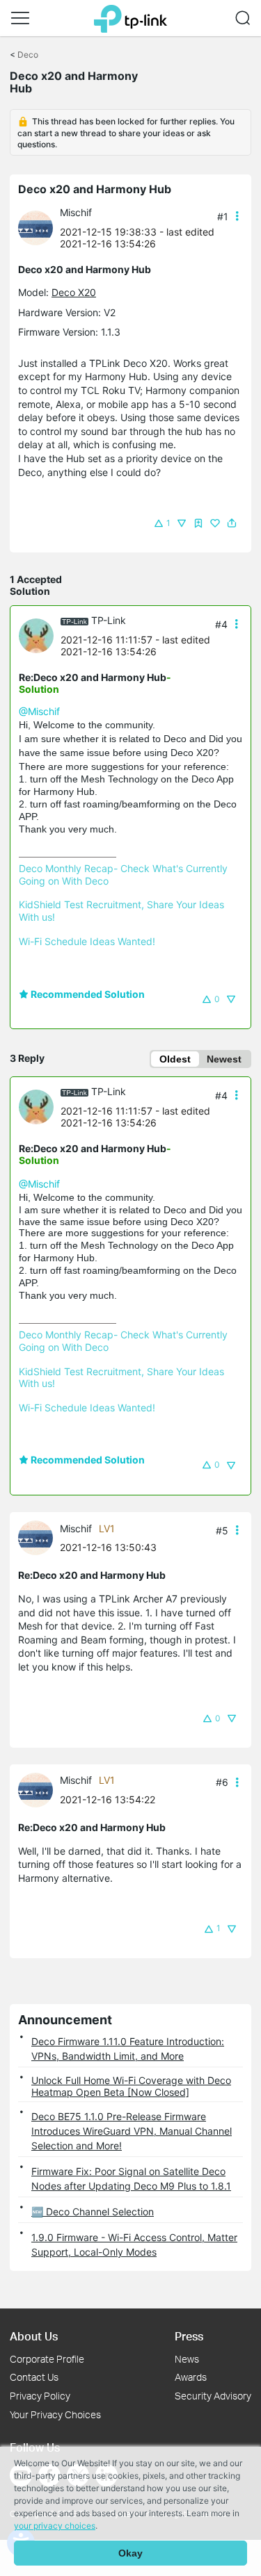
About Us (34, 2336)
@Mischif (39, 711)
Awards (191, 2377)
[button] (20, 18)
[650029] (40, 635)
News (187, 2359)
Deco (28, 55)
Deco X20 (74, 292)
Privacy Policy (40, 2396)
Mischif (76, 212)
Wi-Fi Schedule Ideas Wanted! (87, 941)
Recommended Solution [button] (87, 994)
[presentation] (35, 228)
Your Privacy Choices (55, 2414)
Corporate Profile (47, 2359)
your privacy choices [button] (55, 2526)
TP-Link (109, 620)
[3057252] (39, 227)
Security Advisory (213, 2396)
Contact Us (34, 2377)
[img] (198, 523)
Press (189, 2336)
